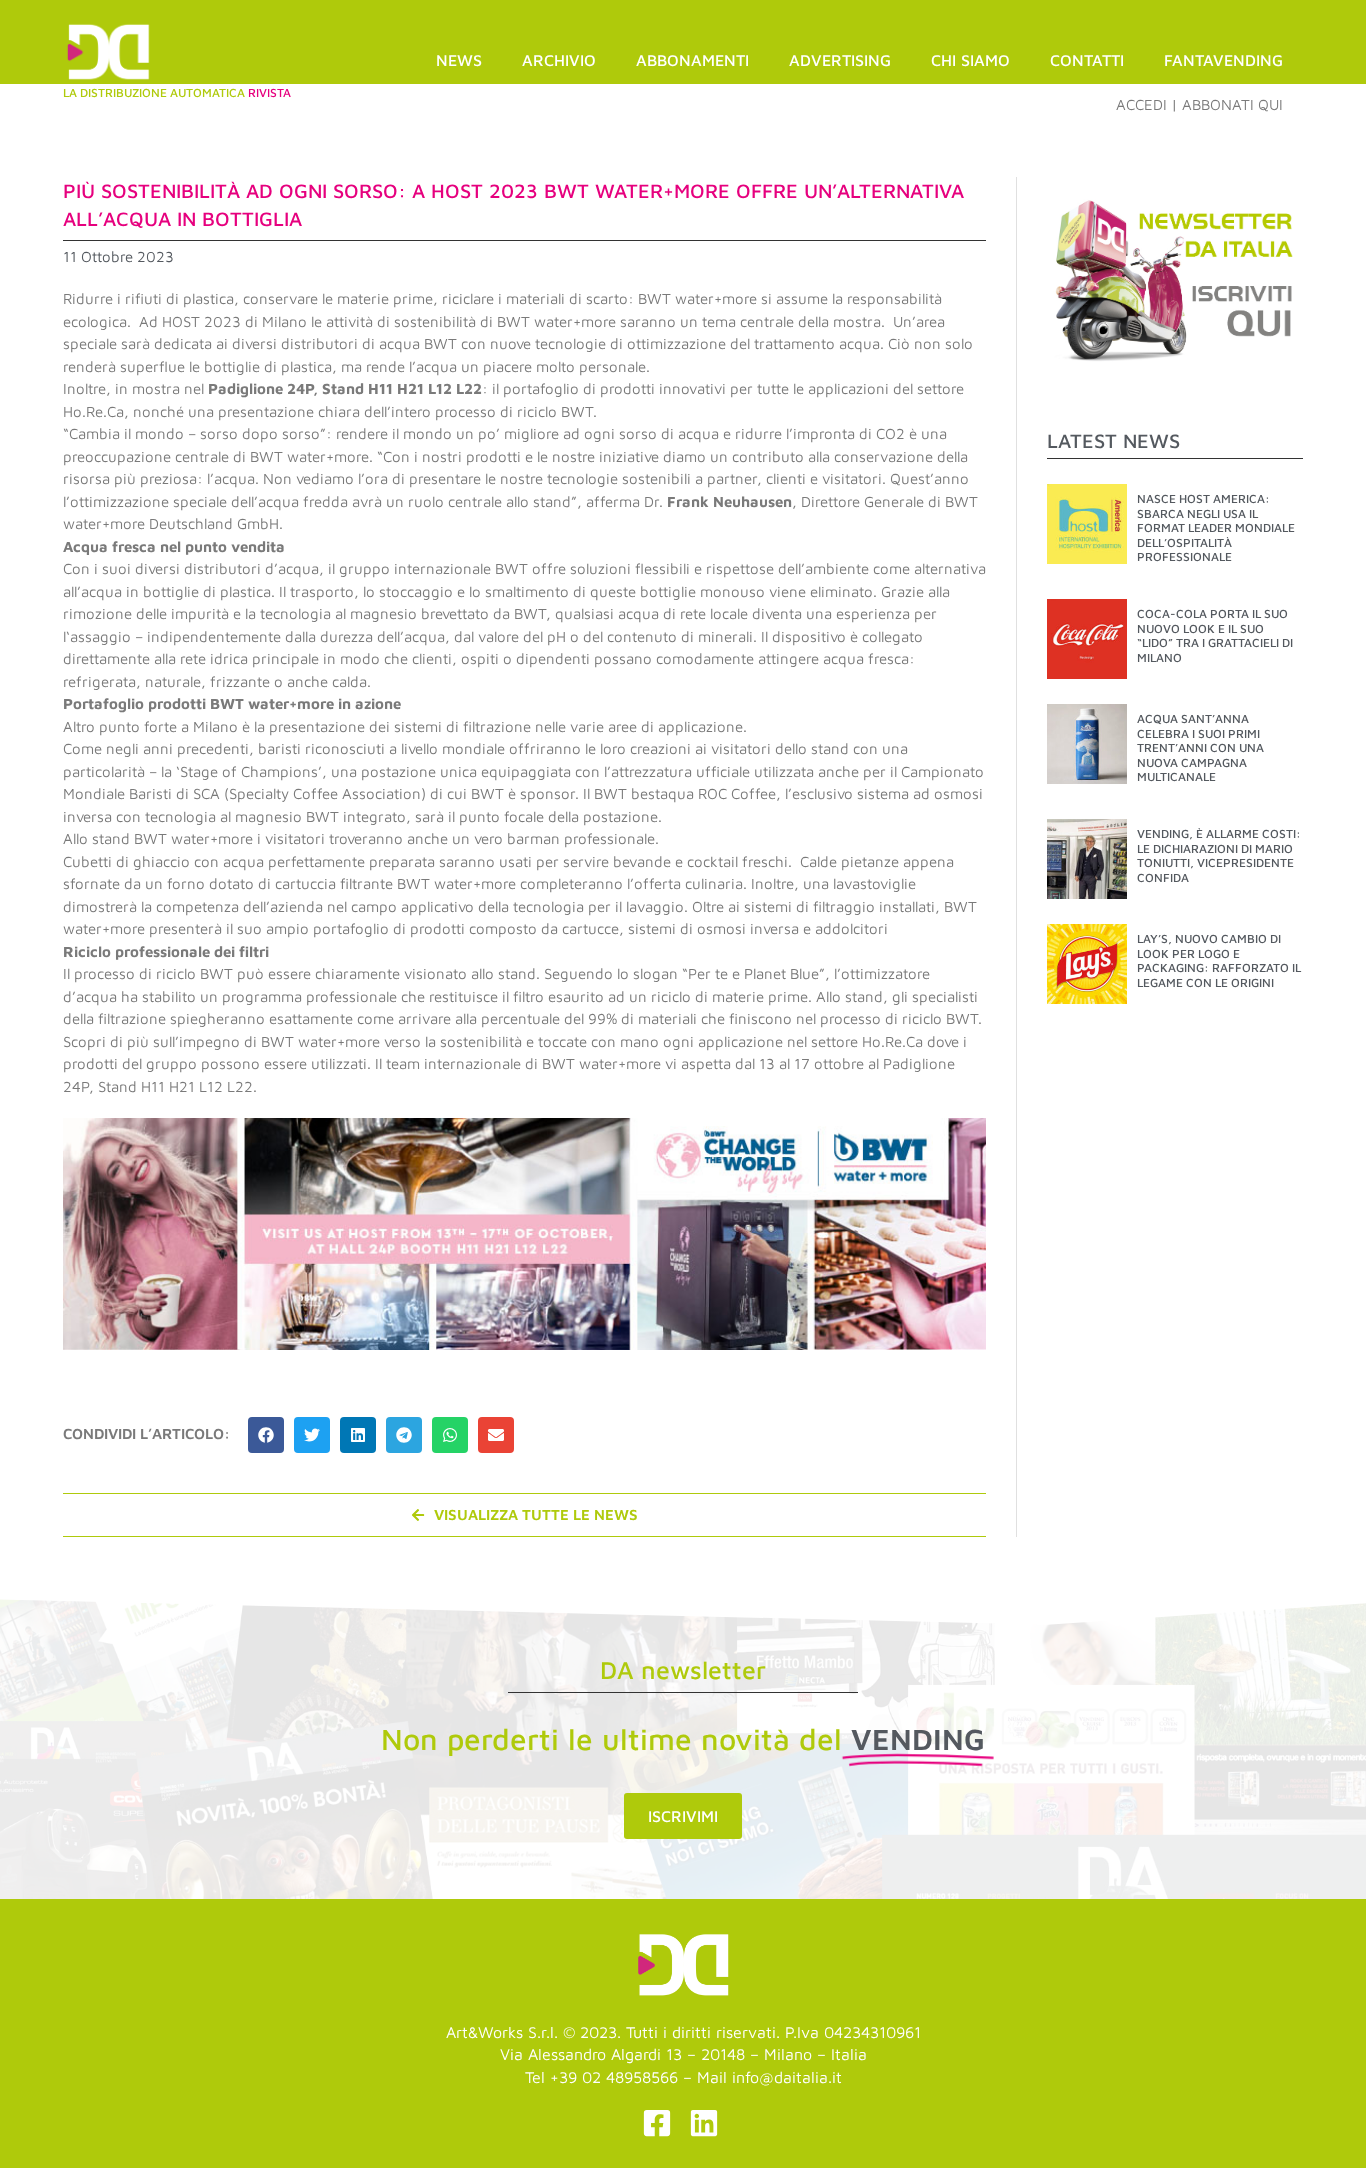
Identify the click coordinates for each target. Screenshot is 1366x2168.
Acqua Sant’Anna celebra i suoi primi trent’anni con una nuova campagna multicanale (1200, 747)
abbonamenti (692, 60)
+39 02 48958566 (614, 2077)
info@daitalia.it (787, 2077)
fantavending (1223, 60)
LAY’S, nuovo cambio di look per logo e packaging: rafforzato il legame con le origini (1219, 960)
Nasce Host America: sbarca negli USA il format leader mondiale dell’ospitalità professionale (1216, 527)
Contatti (1087, 60)
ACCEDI (1141, 104)
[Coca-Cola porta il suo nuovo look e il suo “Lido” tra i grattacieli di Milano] (1087, 638)
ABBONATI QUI (1232, 104)
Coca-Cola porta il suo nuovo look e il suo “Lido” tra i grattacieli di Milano (1215, 635)
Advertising (840, 60)
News (459, 60)
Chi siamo (970, 60)
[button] (266, 1435)
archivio (559, 60)
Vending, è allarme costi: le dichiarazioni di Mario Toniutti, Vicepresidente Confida (1219, 855)
